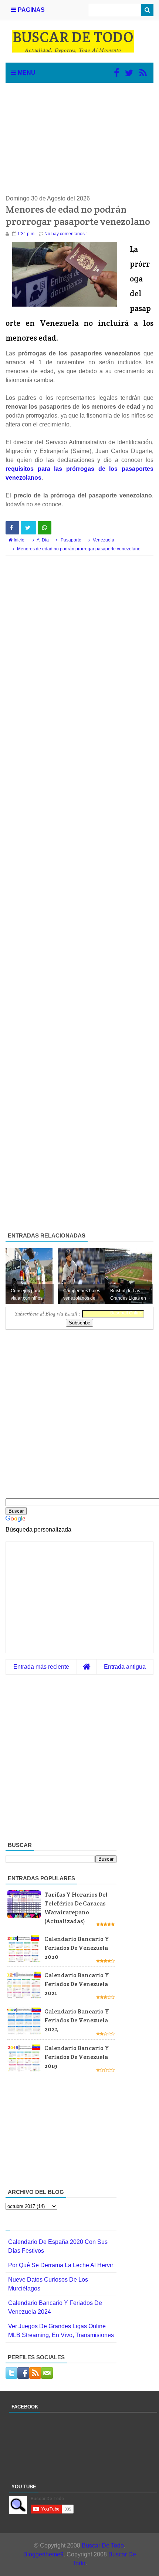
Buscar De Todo (103, 2545)
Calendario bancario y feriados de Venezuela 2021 (77, 1984)
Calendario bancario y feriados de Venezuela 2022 (77, 2020)
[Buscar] (147, 10)
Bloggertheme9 (43, 2554)
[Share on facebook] (12, 528)
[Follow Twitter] (129, 73)
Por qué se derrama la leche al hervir (61, 2265)
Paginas (31, 10)
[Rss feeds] (143, 73)
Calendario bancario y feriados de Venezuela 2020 (77, 1948)
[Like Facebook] (116, 73)
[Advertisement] (79, 139)
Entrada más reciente (41, 1667)
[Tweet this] (28, 528)
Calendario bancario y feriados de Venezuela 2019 (77, 2057)
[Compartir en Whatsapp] (45, 528)
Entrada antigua (125, 1667)
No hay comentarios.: (66, 234)
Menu (26, 73)
